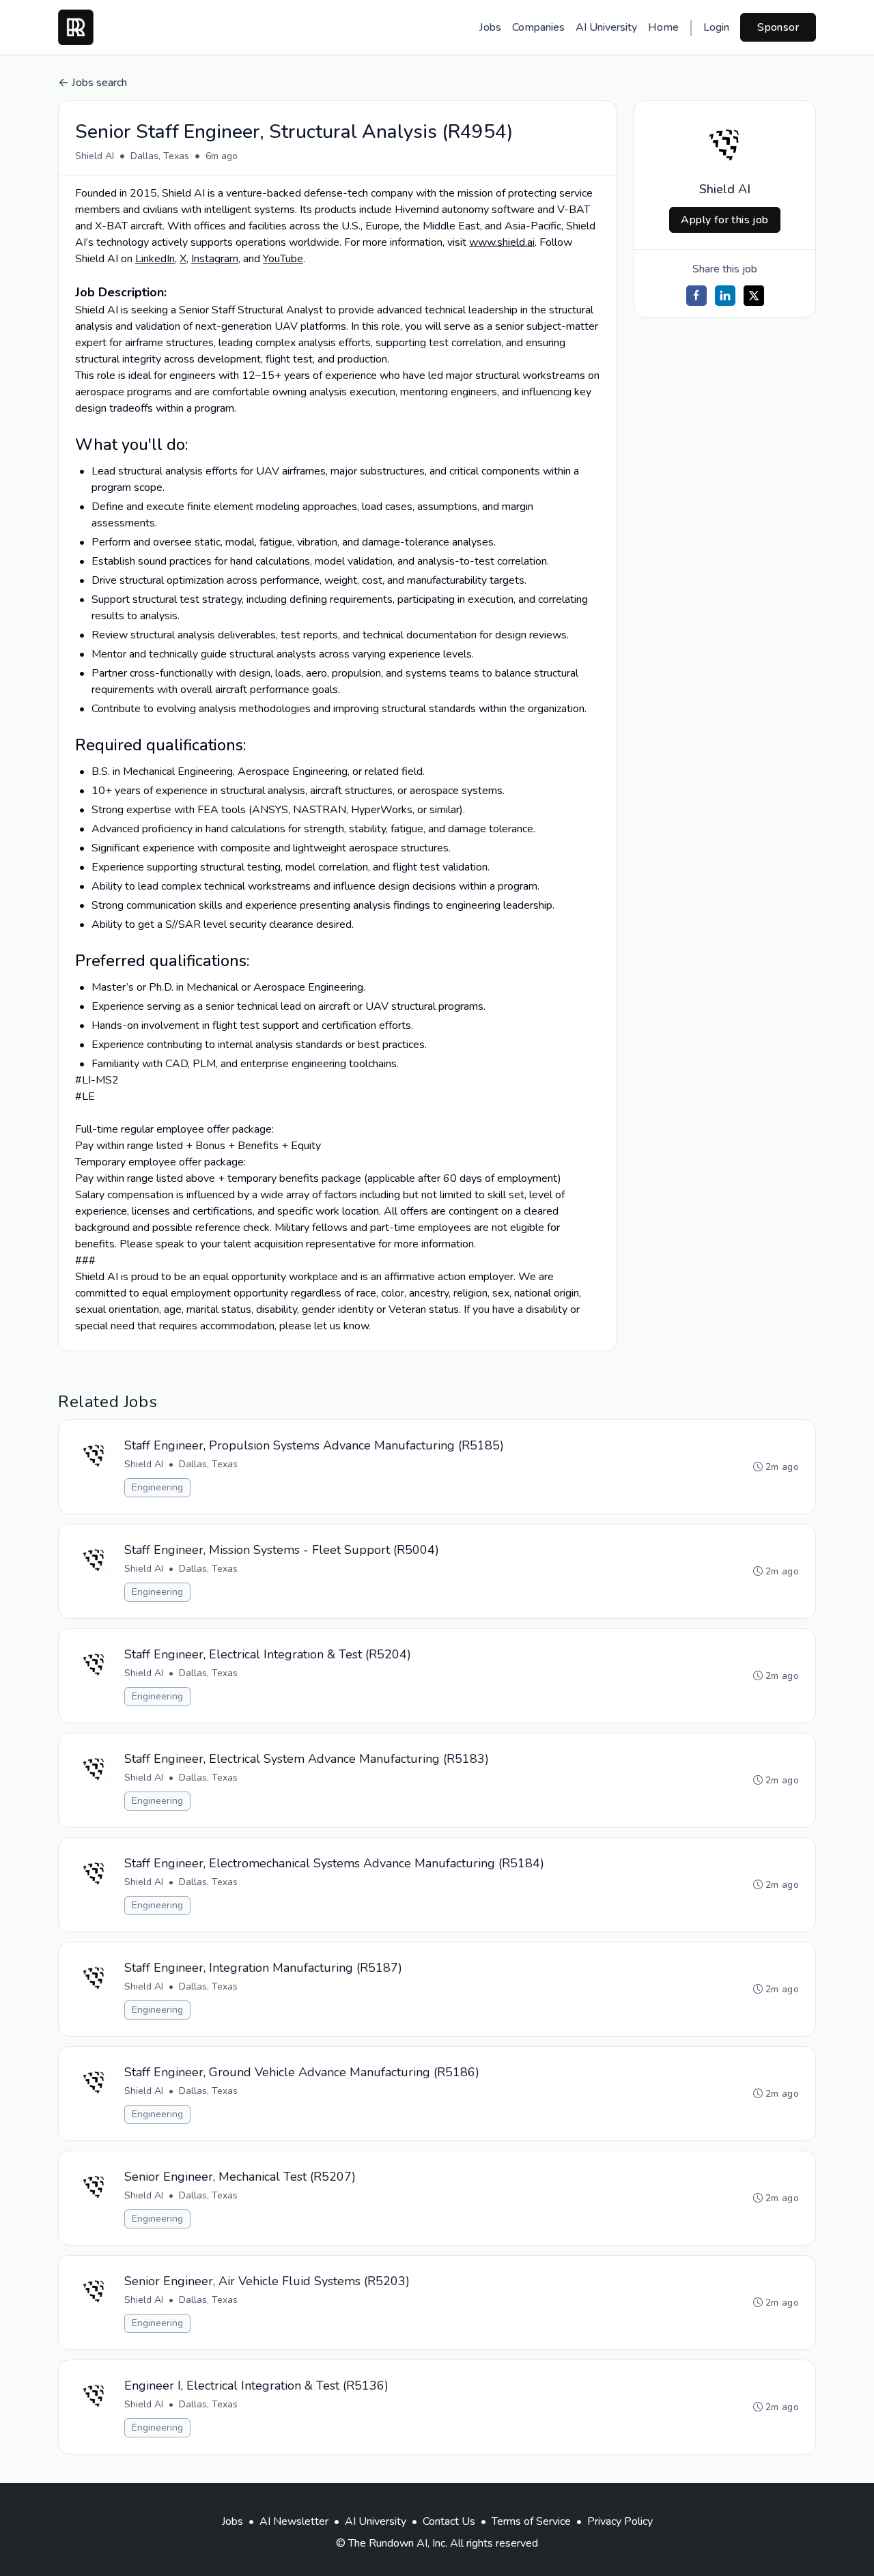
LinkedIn (155, 259)
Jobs (490, 27)
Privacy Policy (620, 2521)
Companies (538, 27)
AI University (606, 27)
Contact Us (449, 2521)
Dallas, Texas (160, 156)
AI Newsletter (294, 2521)
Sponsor (778, 27)
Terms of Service (531, 2521)
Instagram (215, 259)
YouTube (283, 259)
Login (716, 27)
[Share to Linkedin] (725, 296)
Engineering (157, 1487)
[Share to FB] (696, 296)
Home (663, 27)
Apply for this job (724, 220)
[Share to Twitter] (754, 296)
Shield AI (95, 156)
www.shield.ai (502, 242)
